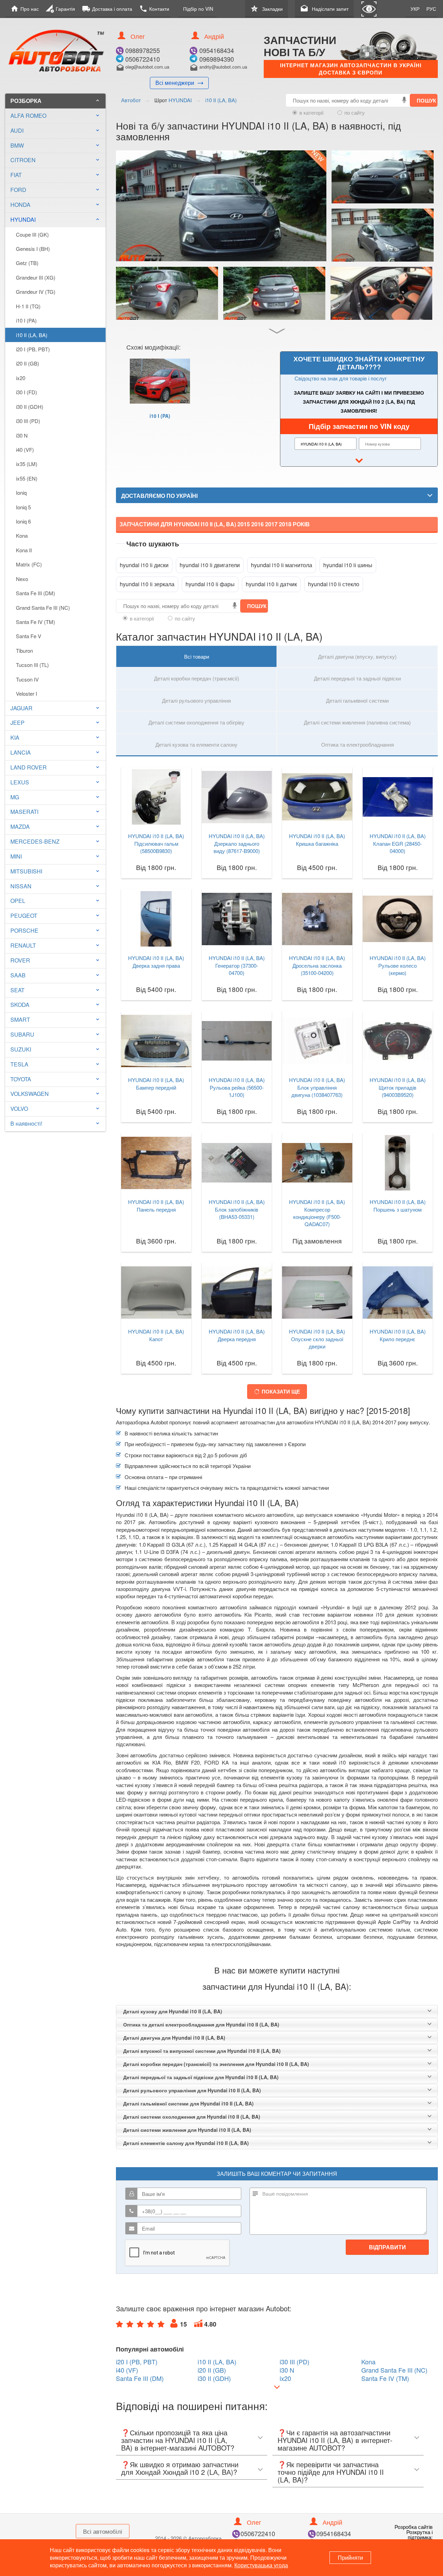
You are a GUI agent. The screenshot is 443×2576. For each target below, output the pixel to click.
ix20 (21, 378)
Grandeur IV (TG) (36, 292)
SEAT (17, 990)
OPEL (18, 901)
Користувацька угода (261, 2565)
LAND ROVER (29, 767)
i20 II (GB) (28, 363)
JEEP (17, 723)
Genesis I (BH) (33, 249)
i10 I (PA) (26, 320)
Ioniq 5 (23, 507)
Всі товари (197, 656)
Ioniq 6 (23, 521)
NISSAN (21, 886)
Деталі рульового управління (196, 700)
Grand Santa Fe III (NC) (43, 608)
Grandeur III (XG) (36, 277)
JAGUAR (21, 708)
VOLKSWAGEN (30, 1094)
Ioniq (21, 493)
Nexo (22, 579)
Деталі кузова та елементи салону (196, 744)
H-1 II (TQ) (28, 306)
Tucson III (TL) (32, 665)
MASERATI (24, 812)
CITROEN (23, 160)
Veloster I (26, 693)
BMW (17, 145)
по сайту (355, 112)
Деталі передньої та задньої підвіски (357, 678)
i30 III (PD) (28, 421)
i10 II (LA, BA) (32, 335)
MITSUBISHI (26, 871)
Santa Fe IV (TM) (35, 622)
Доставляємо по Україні (159, 496)
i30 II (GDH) (30, 407)
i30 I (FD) (26, 392)
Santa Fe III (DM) (35, 593)
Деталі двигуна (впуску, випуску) (357, 656)
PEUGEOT (24, 916)
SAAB (18, 975)
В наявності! (26, 1123)
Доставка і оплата (107, 9)
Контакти (154, 9)
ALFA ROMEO (28, 116)
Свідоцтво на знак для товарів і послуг (341, 378)
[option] (160, 398)
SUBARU (22, 1034)
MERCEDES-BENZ (35, 841)
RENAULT (23, 945)
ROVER (20, 960)
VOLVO (19, 1109)
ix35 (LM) (27, 464)
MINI (16, 856)
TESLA (19, 1064)
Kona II (24, 550)
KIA (15, 737)
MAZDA (20, 827)
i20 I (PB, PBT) (33, 349)
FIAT (16, 175)
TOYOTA (21, 1079)
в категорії (311, 112)
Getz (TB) (27, 263)
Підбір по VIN (198, 9)
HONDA (20, 205)
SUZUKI (21, 1049)
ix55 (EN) (27, 478)
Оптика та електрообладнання (358, 744)
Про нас (25, 9)
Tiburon (24, 650)
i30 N (22, 435)
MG (15, 797)
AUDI (17, 130)
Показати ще (281, 1391)
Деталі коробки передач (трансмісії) (197, 678)
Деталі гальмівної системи (357, 700)
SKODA (20, 1005)
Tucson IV (27, 679)
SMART (20, 1019)
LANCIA (21, 752)
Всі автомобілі (103, 2531)
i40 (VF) (25, 450)
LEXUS (20, 782)
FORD (18, 190)
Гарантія (60, 9)
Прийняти (350, 2557)
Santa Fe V (29, 636)
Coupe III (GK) (32, 234)
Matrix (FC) (29, 564)
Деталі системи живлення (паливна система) (357, 722)
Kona (22, 535)
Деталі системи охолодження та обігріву (196, 722)
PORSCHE (24, 930)
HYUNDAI (55, 219)
